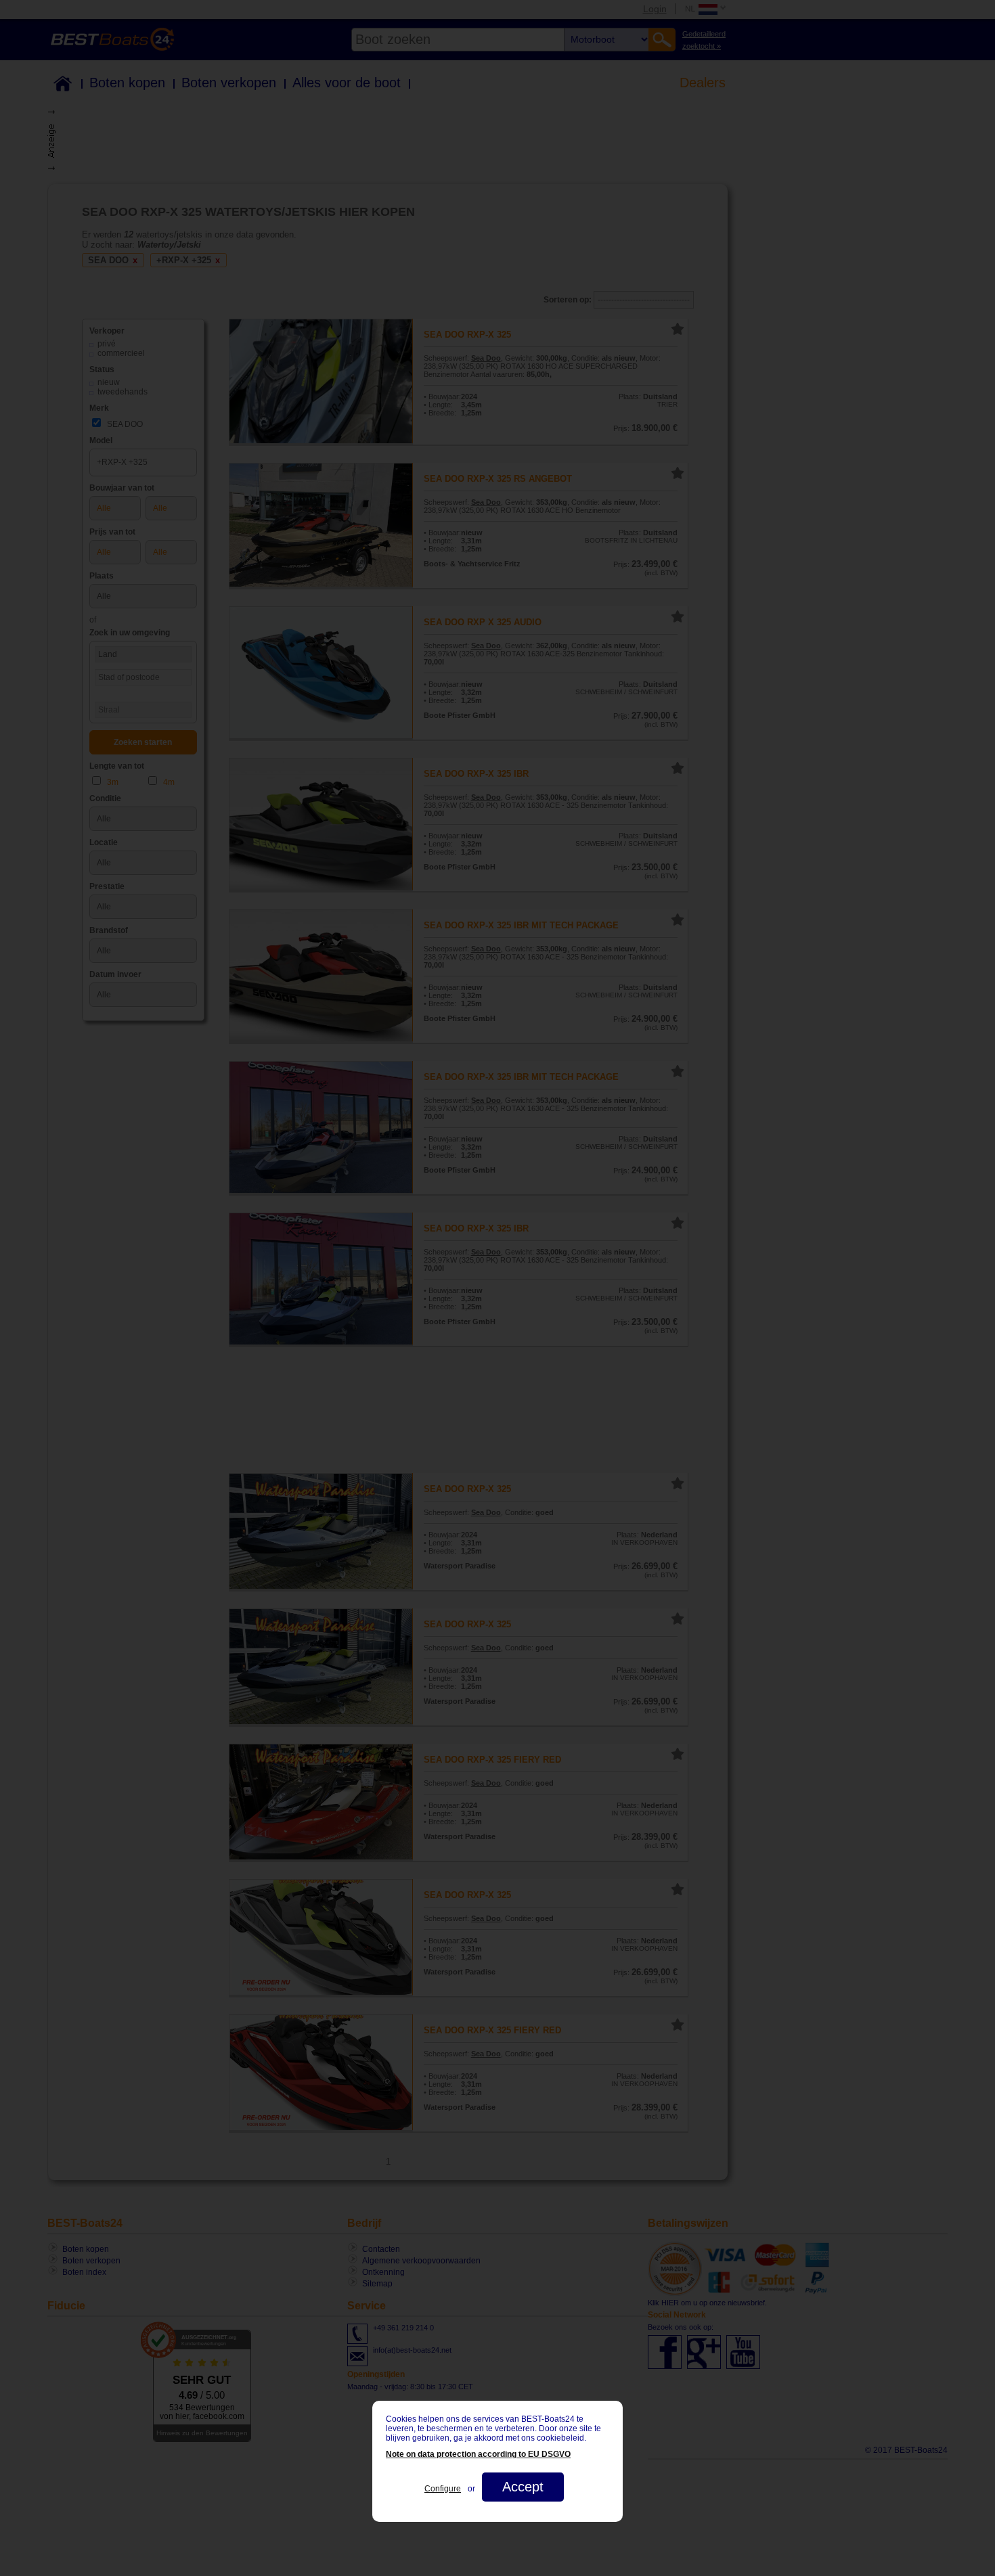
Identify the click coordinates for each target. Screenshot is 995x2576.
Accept (523, 2487)
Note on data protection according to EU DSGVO (478, 2454)
